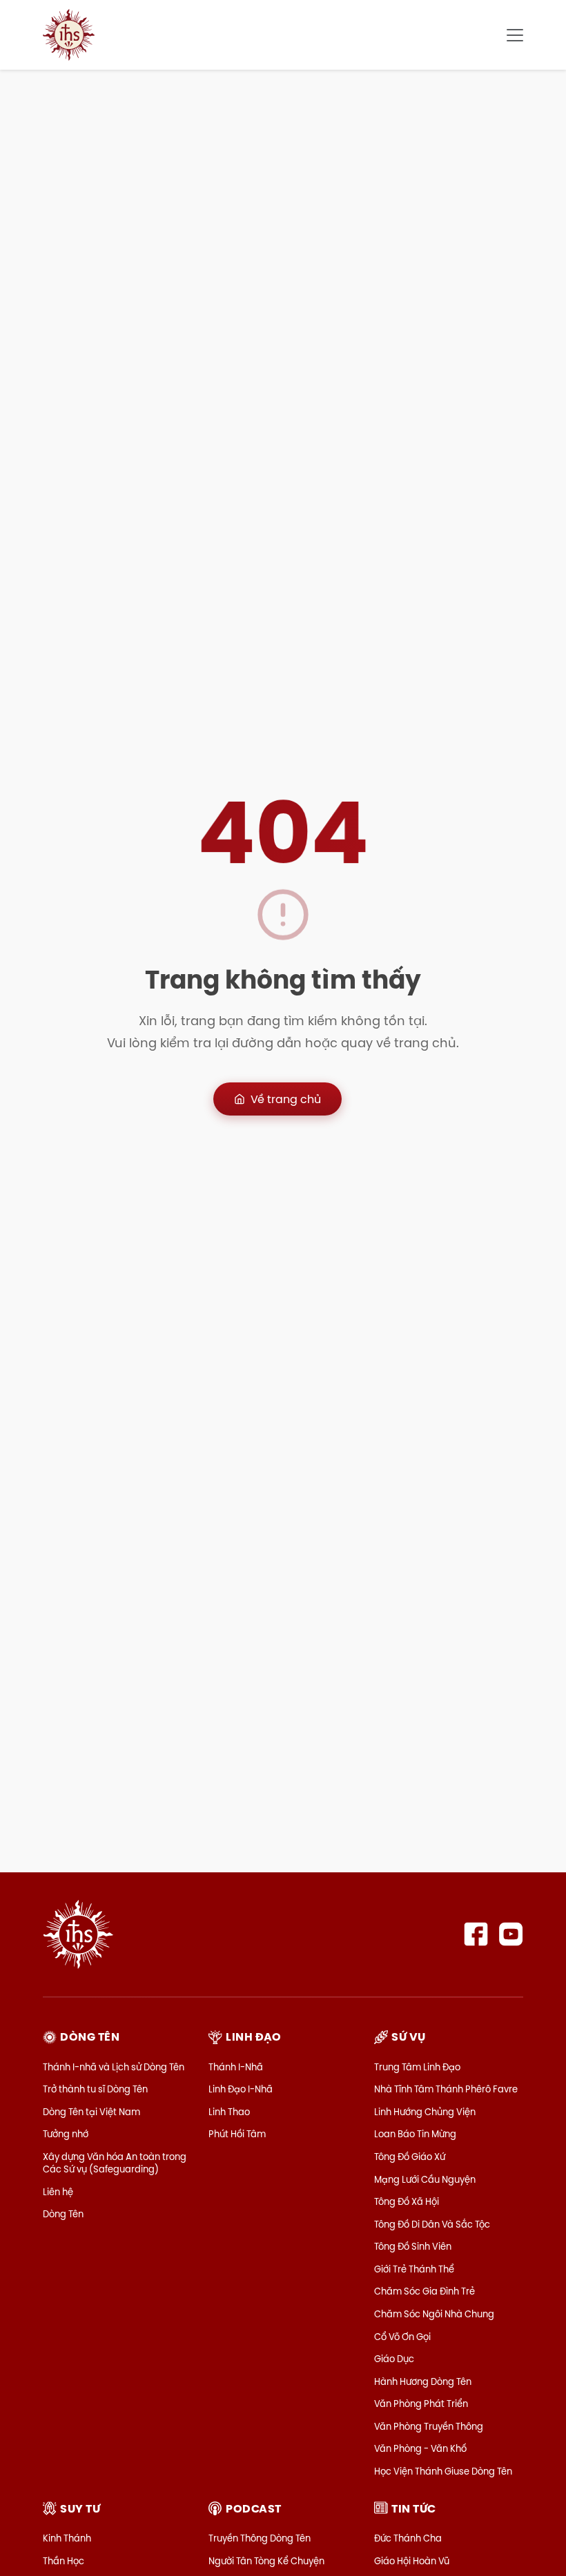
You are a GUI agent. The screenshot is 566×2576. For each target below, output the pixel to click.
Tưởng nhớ (66, 2134)
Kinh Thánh (67, 2538)
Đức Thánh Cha (408, 2538)
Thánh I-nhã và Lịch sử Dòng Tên (114, 2067)
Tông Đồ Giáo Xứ (410, 2157)
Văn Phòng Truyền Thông (429, 2426)
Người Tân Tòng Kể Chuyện (266, 2561)
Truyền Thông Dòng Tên (260, 2538)
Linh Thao (229, 2112)
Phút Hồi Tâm (237, 2134)
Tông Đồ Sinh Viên (413, 2246)
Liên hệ (58, 2192)
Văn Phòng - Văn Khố (420, 2448)
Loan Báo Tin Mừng (415, 2134)
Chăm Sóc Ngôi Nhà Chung (434, 2314)
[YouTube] (511, 1934)
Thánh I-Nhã (236, 2067)
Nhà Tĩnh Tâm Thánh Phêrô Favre (446, 2089)
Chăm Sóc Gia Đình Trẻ (424, 2291)
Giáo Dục (394, 2359)
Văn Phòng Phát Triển (421, 2404)
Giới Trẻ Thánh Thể (414, 2269)
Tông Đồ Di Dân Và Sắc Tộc (432, 2224)
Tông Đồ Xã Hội (407, 2201)
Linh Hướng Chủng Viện (425, 2112)
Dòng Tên (63, 2214)
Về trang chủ (286, 1099)
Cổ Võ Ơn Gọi (402, 2337)
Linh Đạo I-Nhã (241, 2089)
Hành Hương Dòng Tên (423, 2381)
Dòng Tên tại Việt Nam (91, 2112)
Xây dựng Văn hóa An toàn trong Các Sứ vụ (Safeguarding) (115, 2163)
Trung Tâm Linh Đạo (417, 2067)
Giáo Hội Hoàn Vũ (412, 2561)
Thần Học (64, 2561)
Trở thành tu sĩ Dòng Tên (95, 2089)
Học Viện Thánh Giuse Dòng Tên (443, 2471)
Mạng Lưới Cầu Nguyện (425, 2179)
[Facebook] (476, 1934)
